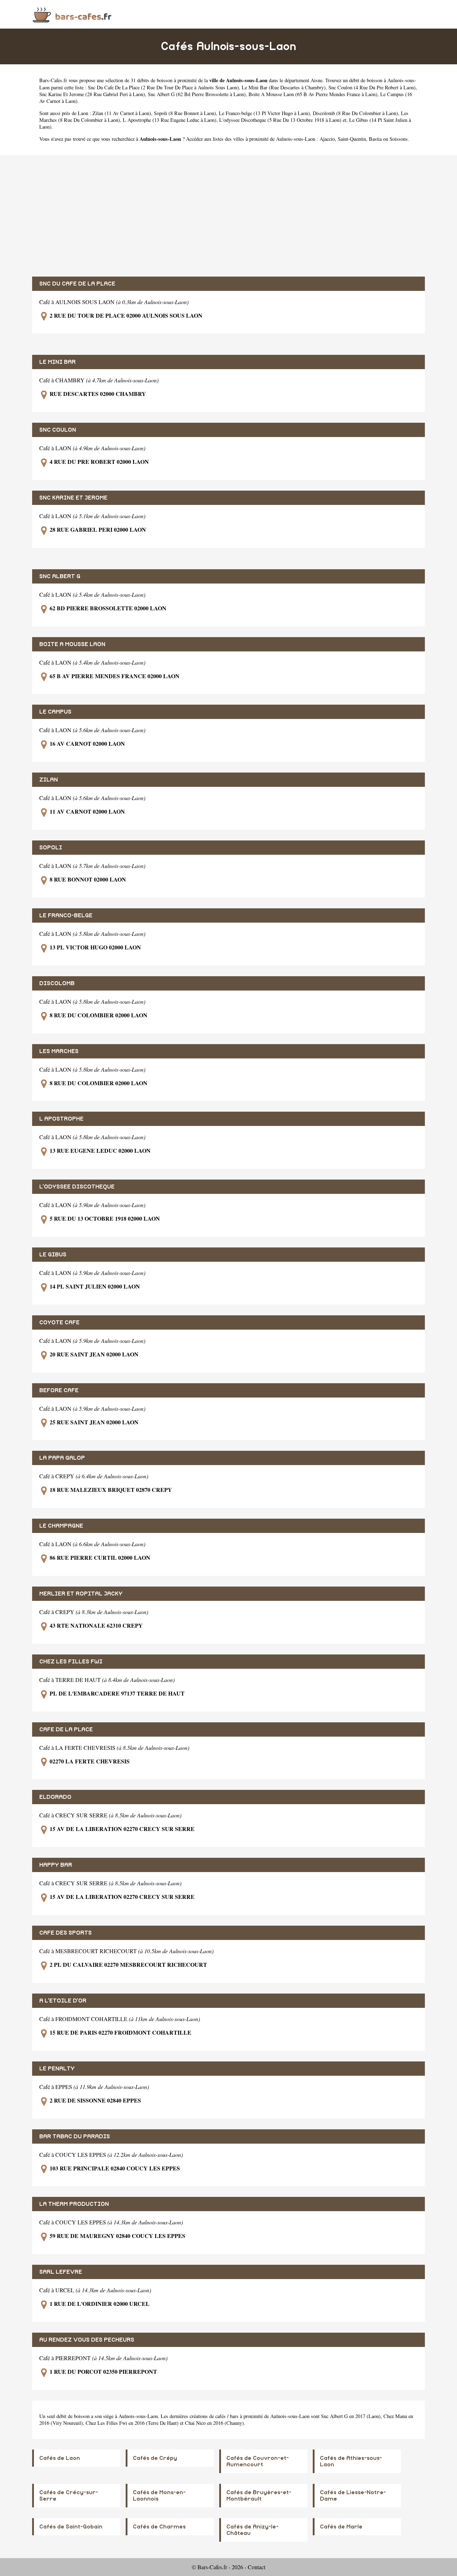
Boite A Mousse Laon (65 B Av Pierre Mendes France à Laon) (313, 94)
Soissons (399, 139)
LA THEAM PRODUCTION (74, 2204)
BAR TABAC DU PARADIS (75, 2136)
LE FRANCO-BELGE (66, 915)
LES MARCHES (59, 1051)
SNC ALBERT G (60, 576)
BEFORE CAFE (59, 1390)
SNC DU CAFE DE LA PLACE (77, 284)
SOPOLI (51, 848)
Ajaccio (327, 139)
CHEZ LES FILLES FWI (71, 1662)
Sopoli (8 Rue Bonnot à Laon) (185, 113)
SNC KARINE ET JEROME (73, 498)
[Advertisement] (228, 216)
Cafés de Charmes (159, 2527)
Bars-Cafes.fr (53, 80)
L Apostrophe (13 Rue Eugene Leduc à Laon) (170, 120)
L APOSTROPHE (61, 1119)
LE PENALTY (57, 2069)
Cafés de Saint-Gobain (71, 2527)
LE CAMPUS (55, 712)
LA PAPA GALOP (62, 1458)
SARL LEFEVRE (61, 2272)
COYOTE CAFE (59, 1322)
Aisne (317, 80)
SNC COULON (58, 430)
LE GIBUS (53, 1255)
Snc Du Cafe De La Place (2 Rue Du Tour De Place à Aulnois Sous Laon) (163, 87)
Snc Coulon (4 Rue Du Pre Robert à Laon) (372, 87)
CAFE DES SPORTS (66, 1933)
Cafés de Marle (341, 2527)
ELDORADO (55, 1797)
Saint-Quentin (352, 139)
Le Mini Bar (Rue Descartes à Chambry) (284, 87)
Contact (257, 2567)
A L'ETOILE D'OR (63, 2001)
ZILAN (49, 780)
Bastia (375, 139)
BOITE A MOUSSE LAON (72, 644)
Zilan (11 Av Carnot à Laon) (122, 113)
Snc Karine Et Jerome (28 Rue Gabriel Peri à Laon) (92, 94)
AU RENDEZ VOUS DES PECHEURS (87, 2340)
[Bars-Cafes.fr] (72, 14)
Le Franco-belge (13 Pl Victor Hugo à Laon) (264, 113)
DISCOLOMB (57, 983)
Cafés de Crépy (155, 2458)
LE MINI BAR (57, 362)
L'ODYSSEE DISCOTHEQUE (77, 1187)
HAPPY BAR (56, 1865)
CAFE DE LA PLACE (66, 1729)
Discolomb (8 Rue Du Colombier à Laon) (355, 113)
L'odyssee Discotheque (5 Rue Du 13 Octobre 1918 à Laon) (280, 120)
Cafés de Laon (60, 2458)
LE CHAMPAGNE (61, 1526)
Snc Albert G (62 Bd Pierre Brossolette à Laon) (197, 94)
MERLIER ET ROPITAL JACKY (81, 1594)
